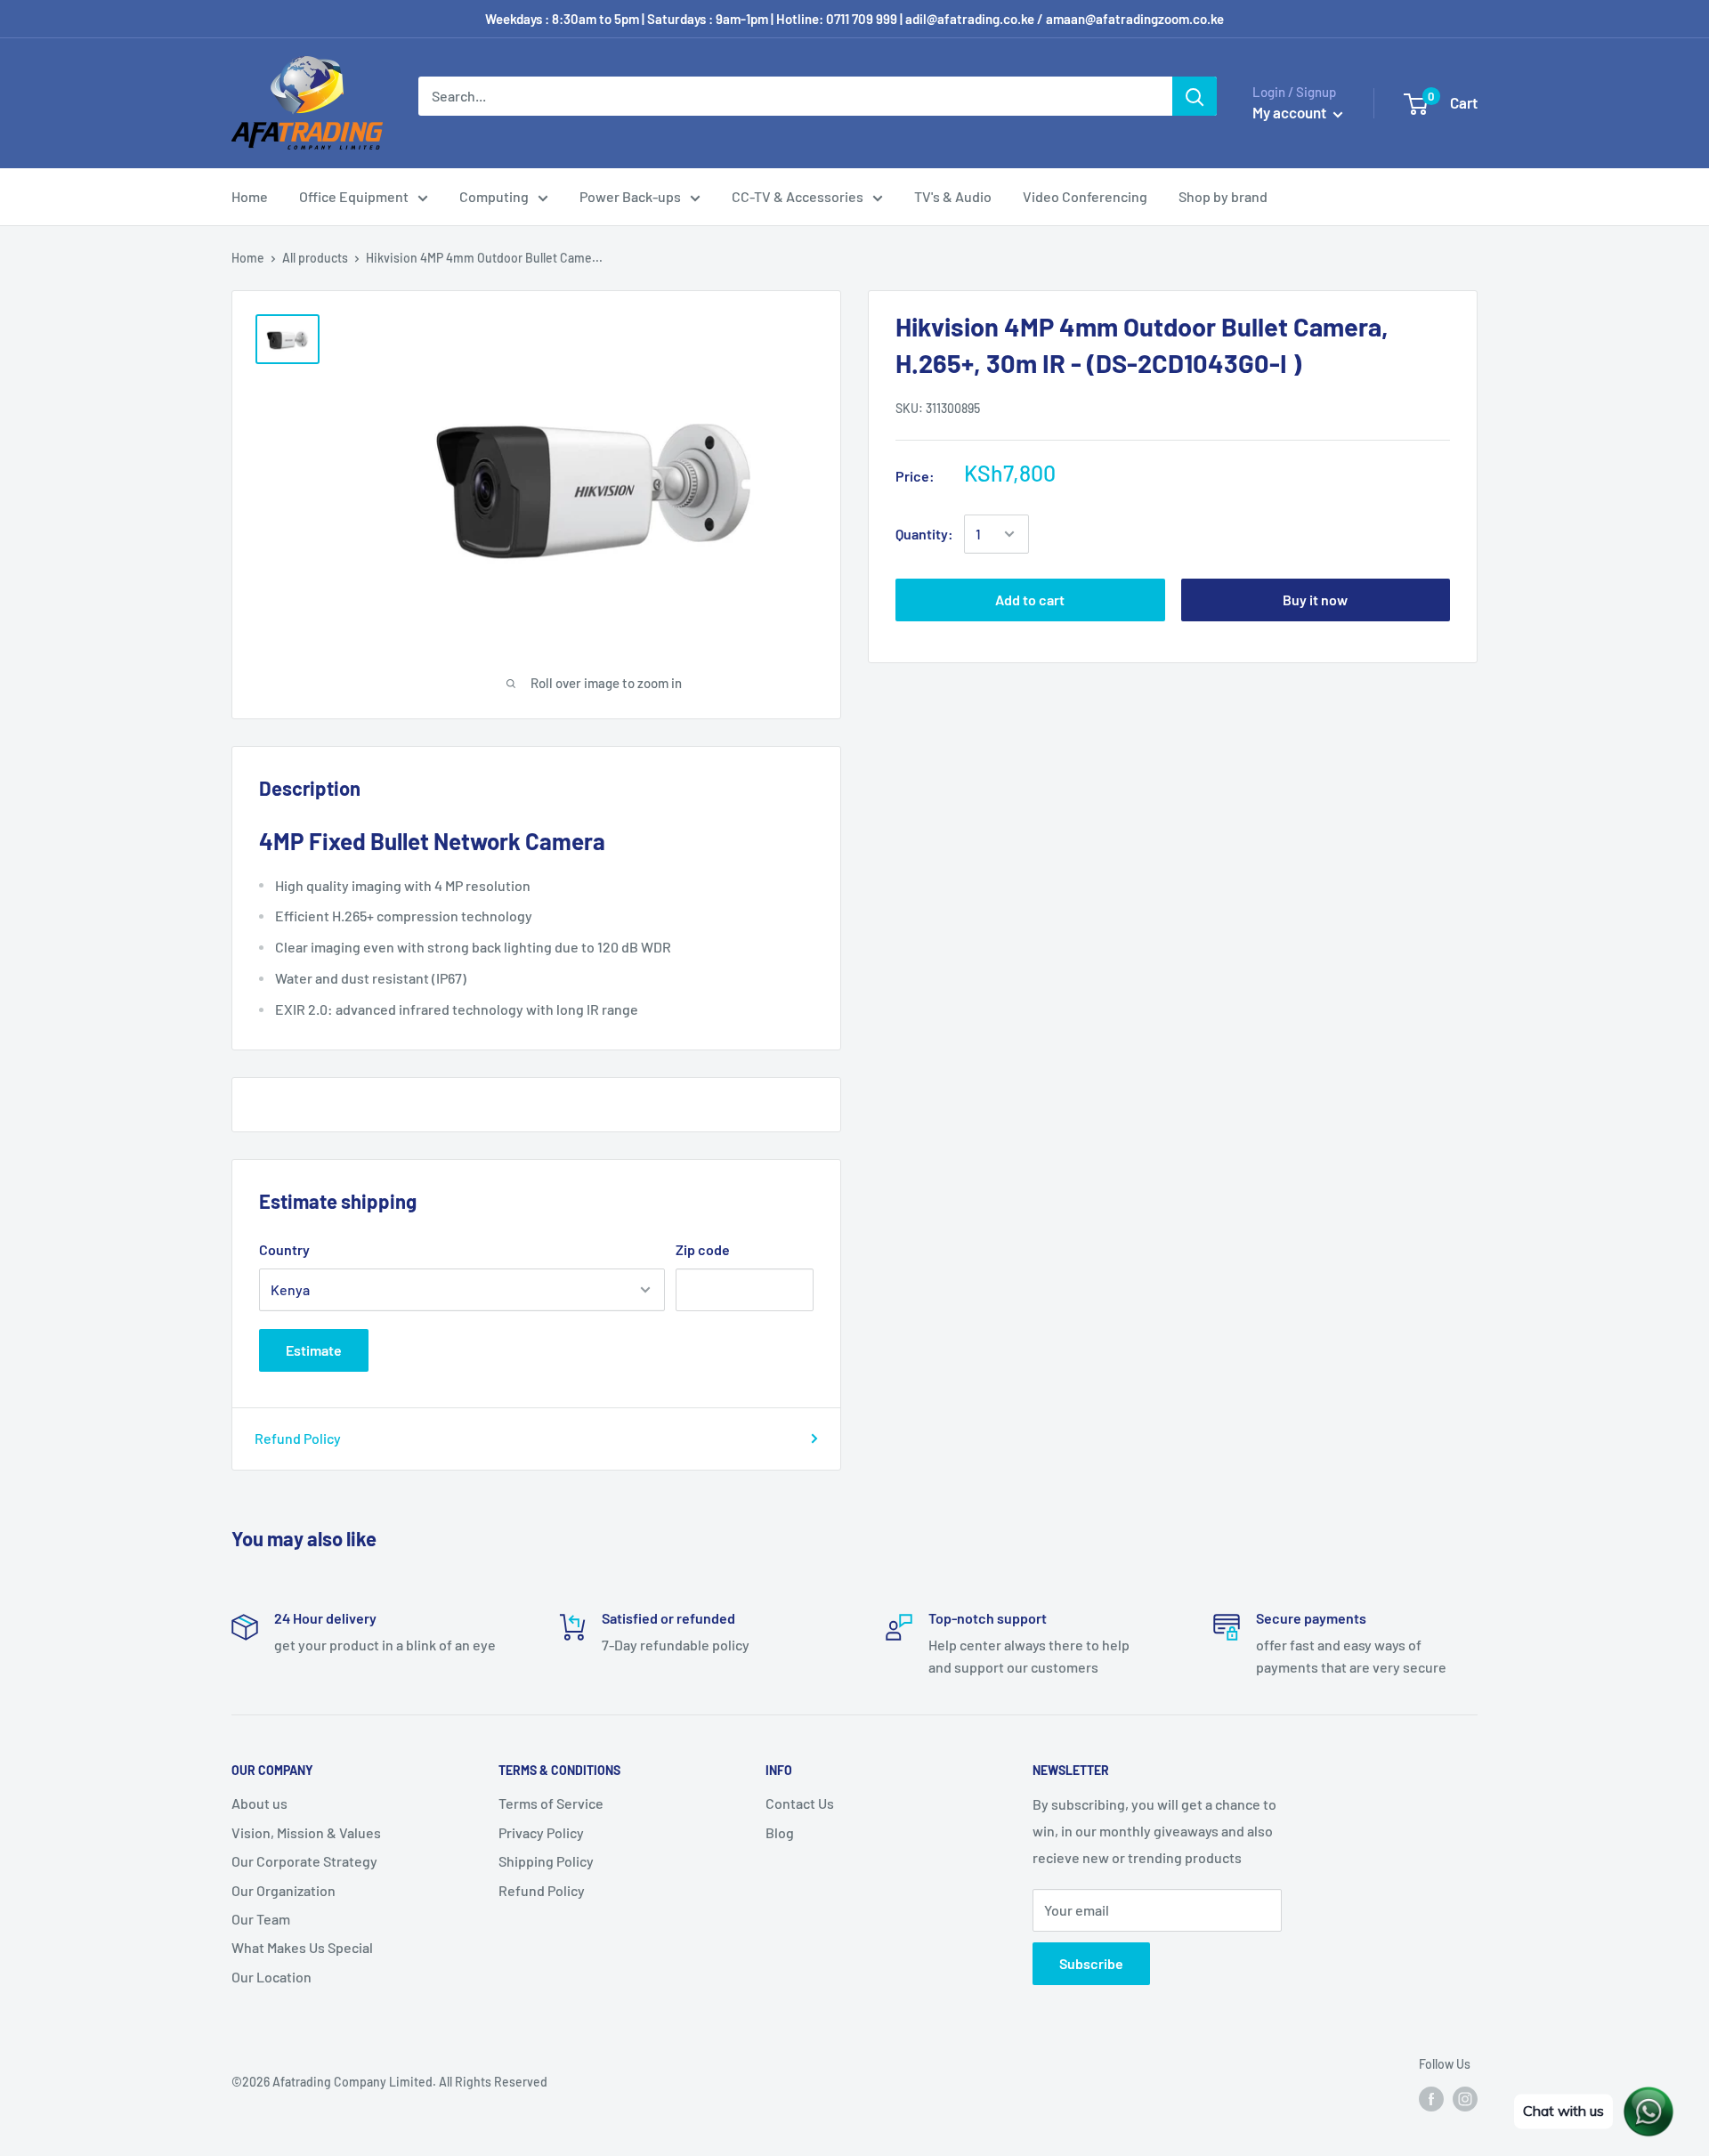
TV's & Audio (953, 196)
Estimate (314, 1350)
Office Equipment (354, 196)
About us (259, 1803)
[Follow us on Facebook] (1431, 2099)
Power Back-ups (630, 196)
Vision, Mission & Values (306, 1832)
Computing (494, 196)
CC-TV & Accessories (798, 196)
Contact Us (800, 1803)
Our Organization (283, 1890)
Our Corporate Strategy (304, 1861)
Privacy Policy (541, 1832)
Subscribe (1091, 1963)
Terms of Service (551, 1803)
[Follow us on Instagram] (1465, 2099)
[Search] (1195, 96)
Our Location (271, 1977)
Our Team (261, 1919)
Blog (780, 1832)
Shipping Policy (546, 1861)
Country (284, 1249)
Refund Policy (298, 1438)
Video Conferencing (1085, 196)
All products (315, 258)
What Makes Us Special (302, 1947)
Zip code (703, 1249)
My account (1291, 112)
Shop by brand (1223, 196)
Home (250, 196)
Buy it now (1315, 600)
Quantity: (924, 534)
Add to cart (1030, 600)
